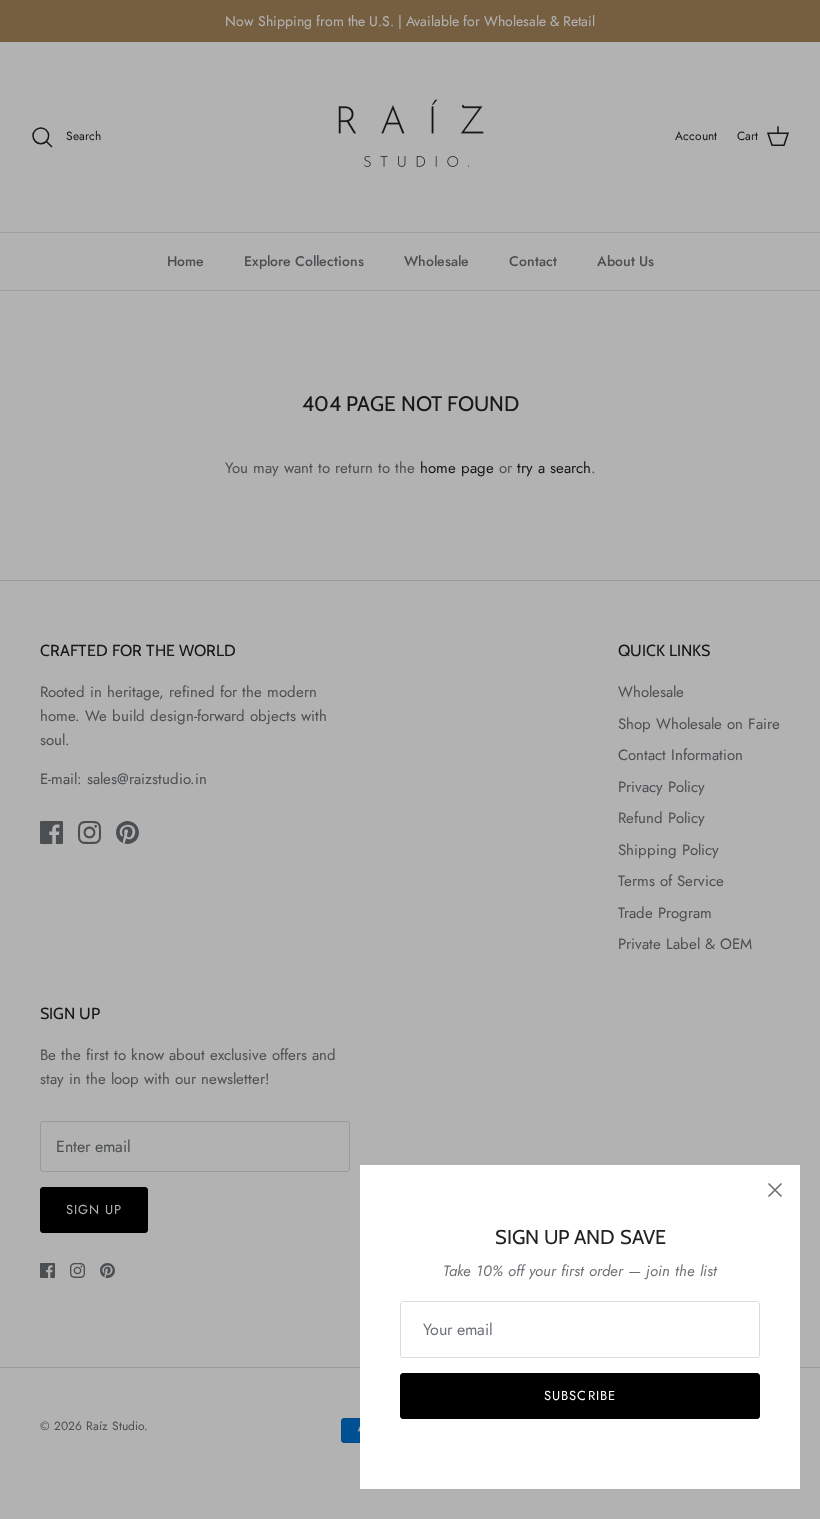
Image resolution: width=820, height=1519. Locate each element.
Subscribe (579, 1395)
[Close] (775, 1190)
